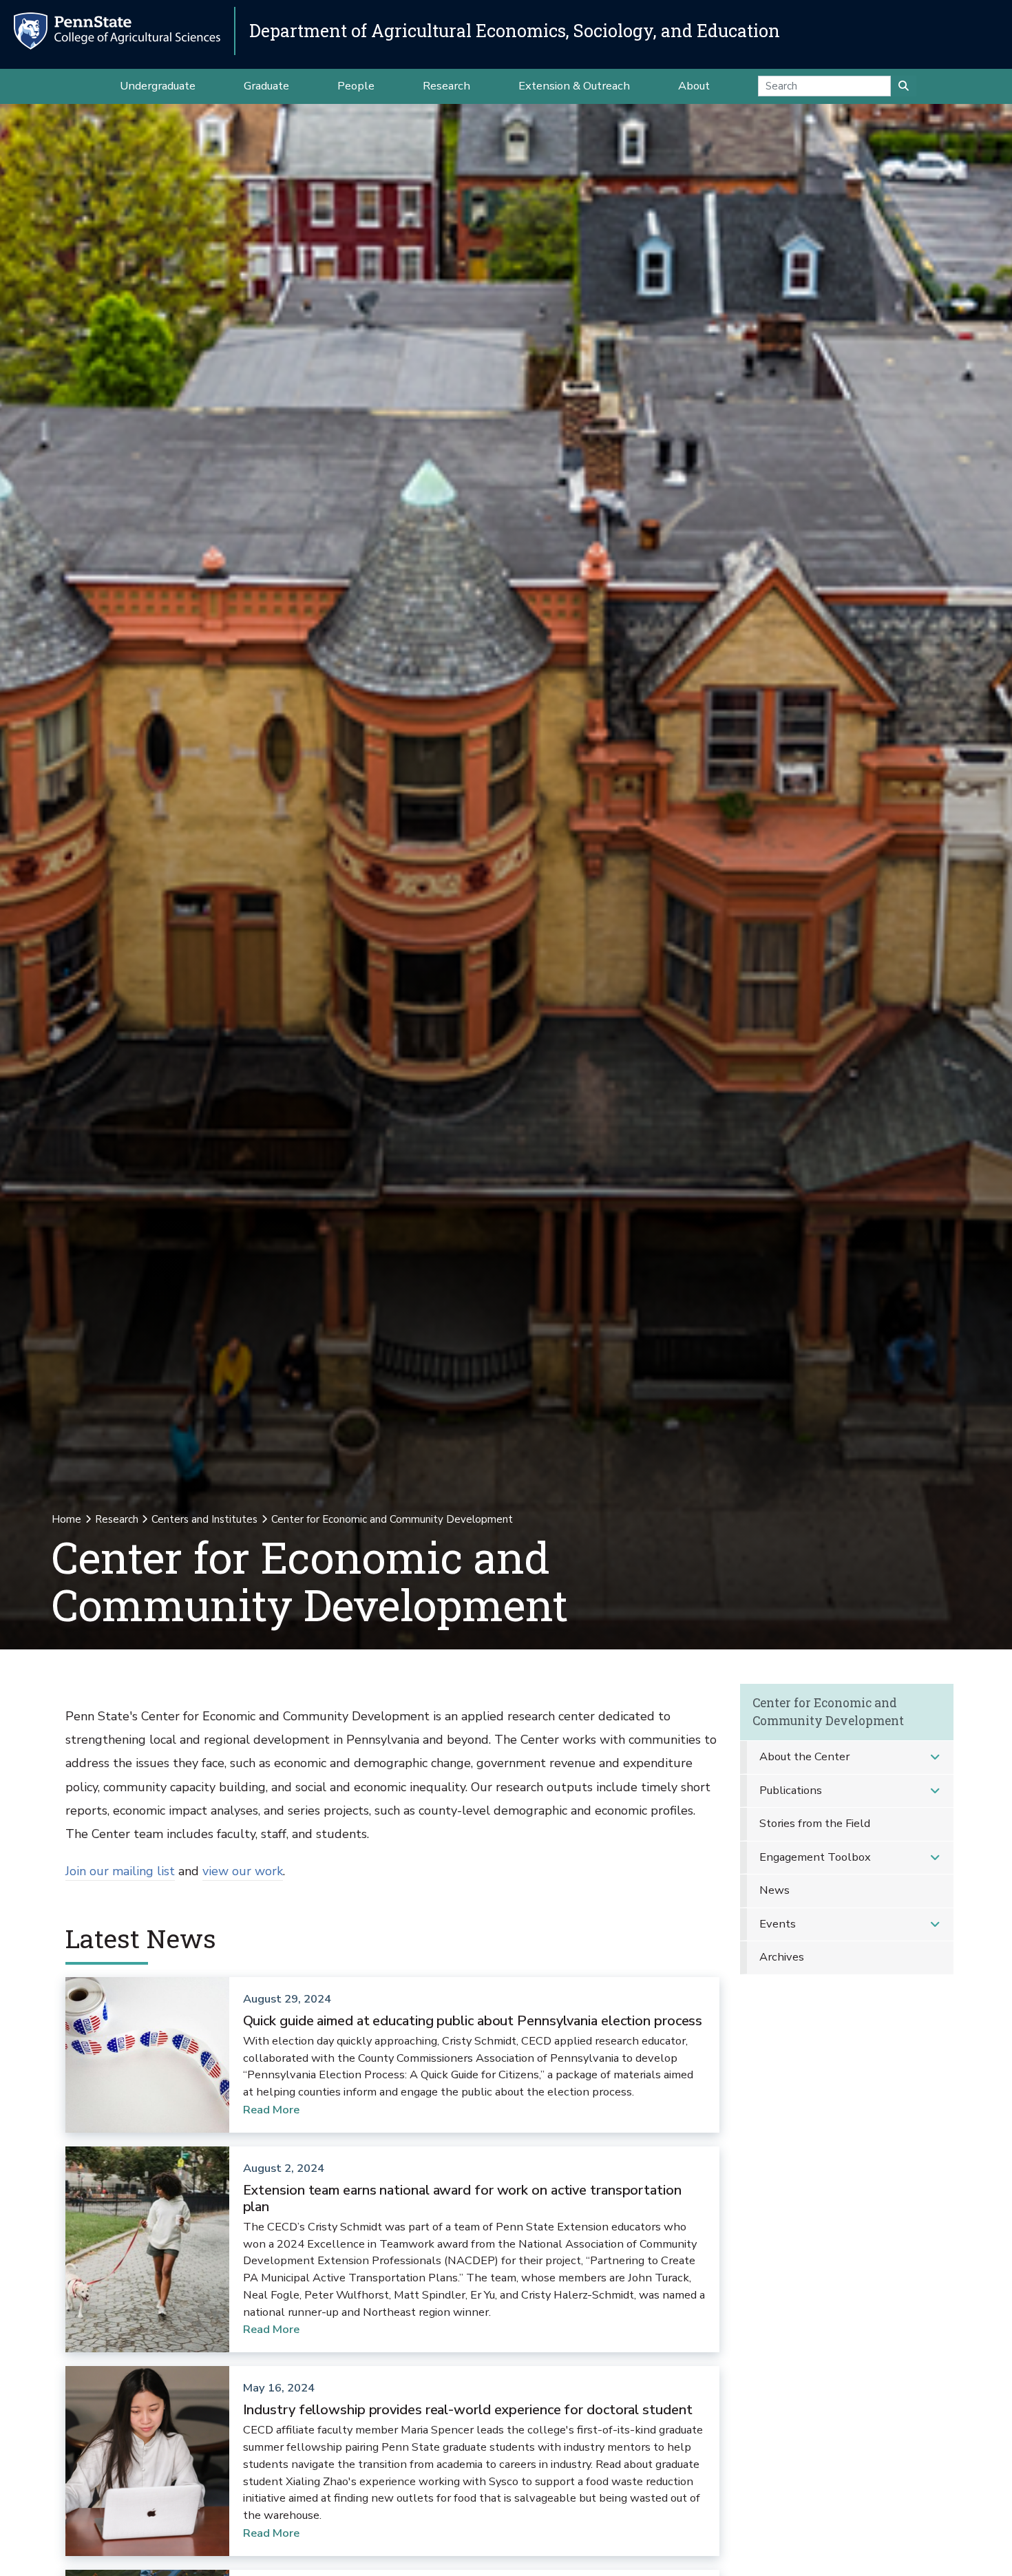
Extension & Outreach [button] (574, 86)
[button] (935, 1757)
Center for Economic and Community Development (828, 1712)
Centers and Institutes (204, 1519)
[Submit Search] (904, 86)
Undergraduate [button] (158, 86)
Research (117, 1519)
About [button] (694, 86)
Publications (791, 1790)
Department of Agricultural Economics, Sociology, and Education (515, 31)
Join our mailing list (120, 1871)
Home (66, 1519)
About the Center (804, 1756)
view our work (243, 1871)
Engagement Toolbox (815, 1857)
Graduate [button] (266, 86)
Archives (782, 1957)
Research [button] (446, 86)
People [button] (356, 86)
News (774, 1890)
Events (778, 1924)
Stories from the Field (815, 1823)
